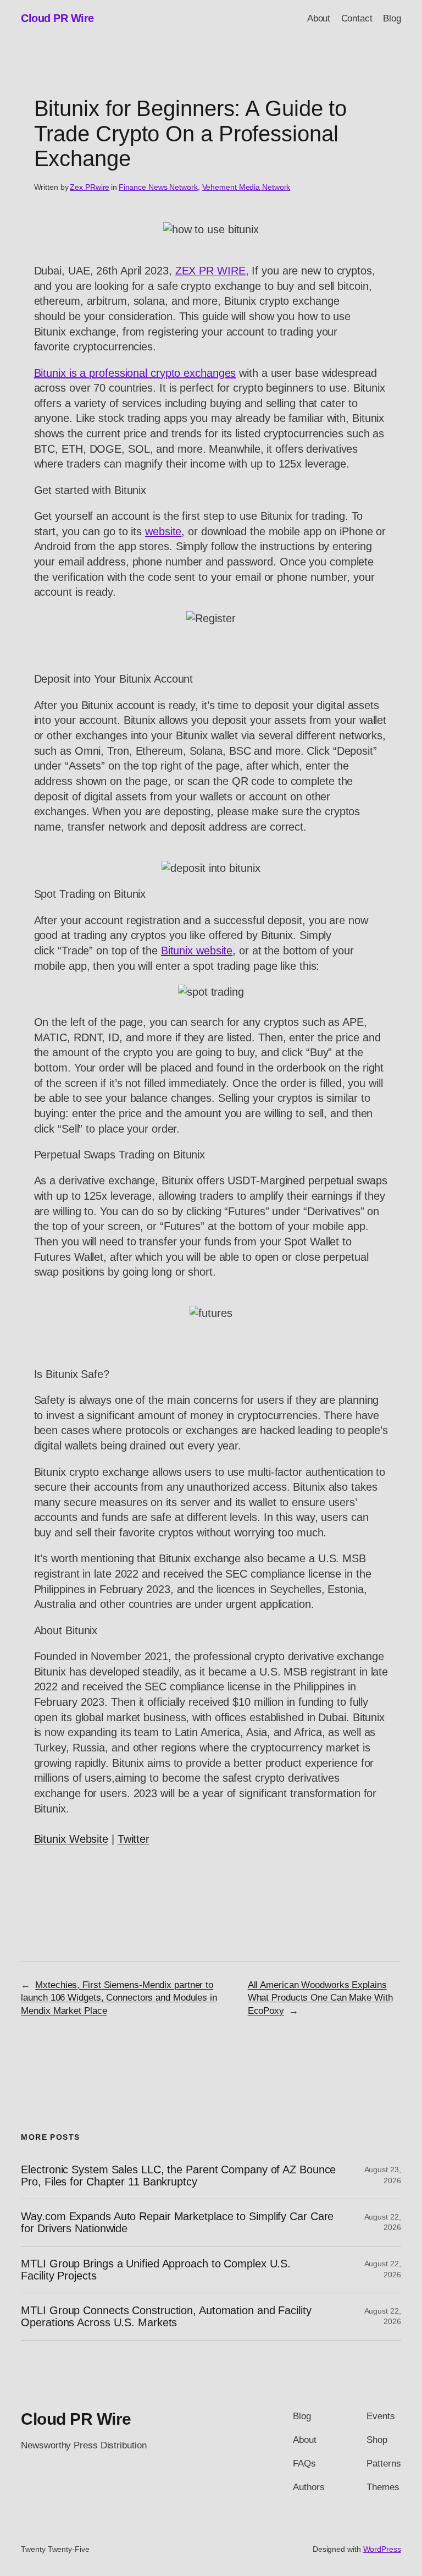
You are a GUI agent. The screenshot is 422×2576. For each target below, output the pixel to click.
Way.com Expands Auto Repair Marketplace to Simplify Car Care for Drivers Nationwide (177, 2222)
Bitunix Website (71, 1839)
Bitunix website (197, 951)
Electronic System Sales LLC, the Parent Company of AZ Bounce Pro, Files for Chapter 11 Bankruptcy (178, 2176)
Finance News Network (158, 187)
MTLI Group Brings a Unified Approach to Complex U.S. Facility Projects (156, 2270)
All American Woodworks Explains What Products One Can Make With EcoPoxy (320, 1998)
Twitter (134, 1839)
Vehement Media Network (246, 187)
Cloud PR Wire (57, 18)
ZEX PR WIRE (210, 271)
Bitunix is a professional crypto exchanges (135, 373)
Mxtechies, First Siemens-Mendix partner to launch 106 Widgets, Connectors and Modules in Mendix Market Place (119, 1998)
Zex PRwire (90, 187)
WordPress (382, 2549)
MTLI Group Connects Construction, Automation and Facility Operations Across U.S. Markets (166, 2316)
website (163, 531)
